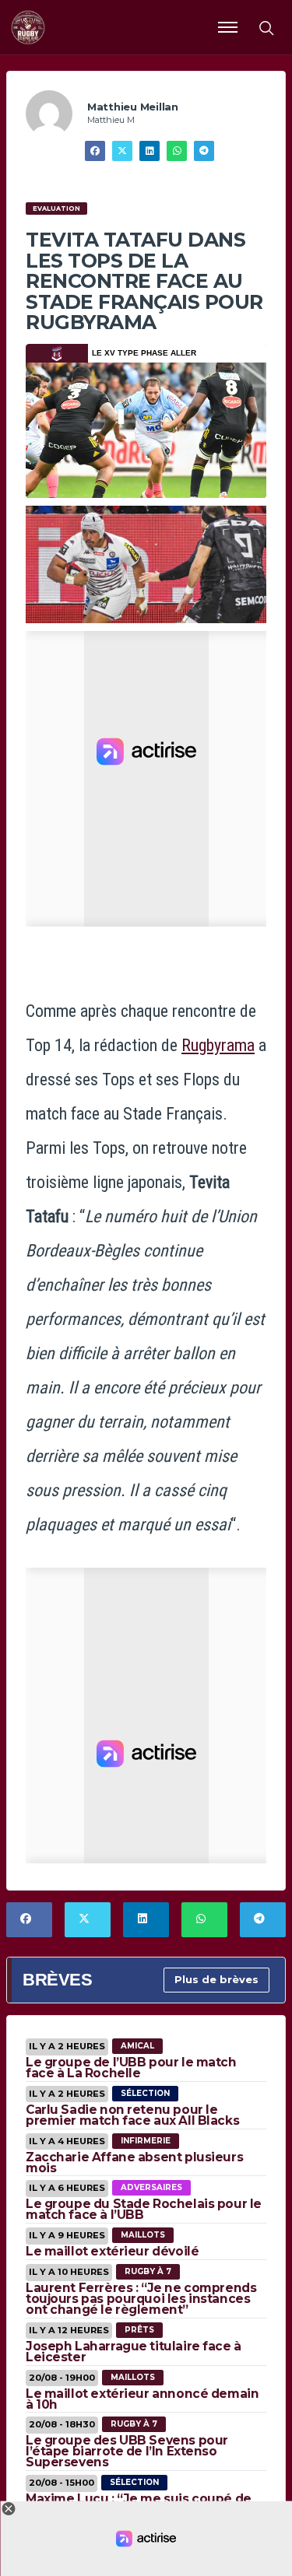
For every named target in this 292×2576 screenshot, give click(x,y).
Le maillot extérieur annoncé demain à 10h (142, 2399)
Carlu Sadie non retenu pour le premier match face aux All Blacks (132, 2115)
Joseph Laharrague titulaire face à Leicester (134, 2352)
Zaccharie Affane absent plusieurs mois (134, 2162)
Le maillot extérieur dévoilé (112, 2251)
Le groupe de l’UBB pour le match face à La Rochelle (131, 2068)
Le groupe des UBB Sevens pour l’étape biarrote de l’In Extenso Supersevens (127, 2451)
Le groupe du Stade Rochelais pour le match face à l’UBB (144, 2209)
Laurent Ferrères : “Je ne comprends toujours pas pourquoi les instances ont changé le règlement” (141, 2299)
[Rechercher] (266, 27)
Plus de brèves (216, 1979)
